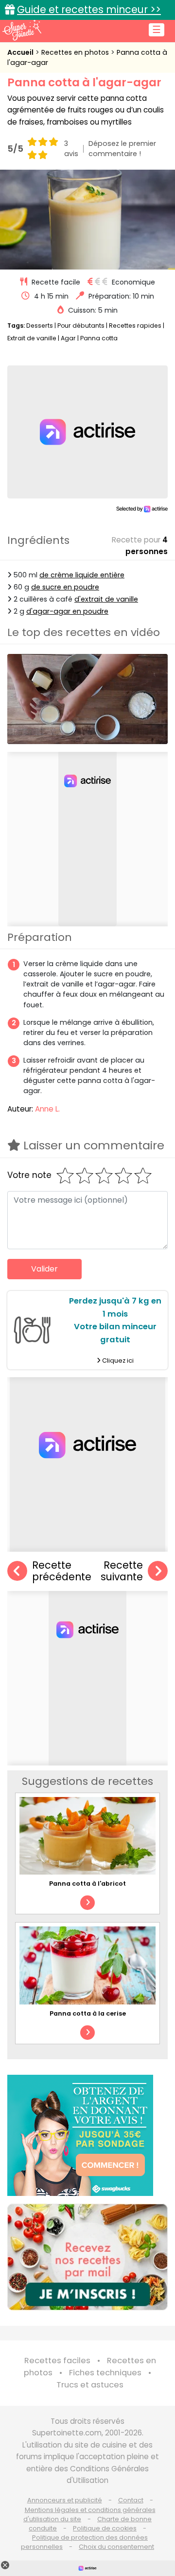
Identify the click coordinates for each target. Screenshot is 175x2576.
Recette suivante (122, 1571)
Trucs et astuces (90, 2385)
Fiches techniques (105, 2373)
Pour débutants (81, 326)
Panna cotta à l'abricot (87, 1884)
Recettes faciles (57, 2361)
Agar (68, 338)
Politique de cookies (105, 2528)
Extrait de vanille (32, 338)
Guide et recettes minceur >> (89, 9)
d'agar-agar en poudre (67, 611)
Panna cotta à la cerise (88, 2013)
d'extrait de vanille (106, 599)
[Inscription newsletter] (87, 2257)
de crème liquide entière (82, 575)
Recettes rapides (135, 326)
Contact (131, 2500)
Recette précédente (62, 1571)
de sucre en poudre (65, 587)
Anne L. (47, 1109)
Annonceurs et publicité (65, 2500)
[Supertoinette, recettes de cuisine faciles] (22, 30)
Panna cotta (99, 338)
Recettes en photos (76, 52)
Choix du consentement (116, 2547)
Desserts (40, 326)
